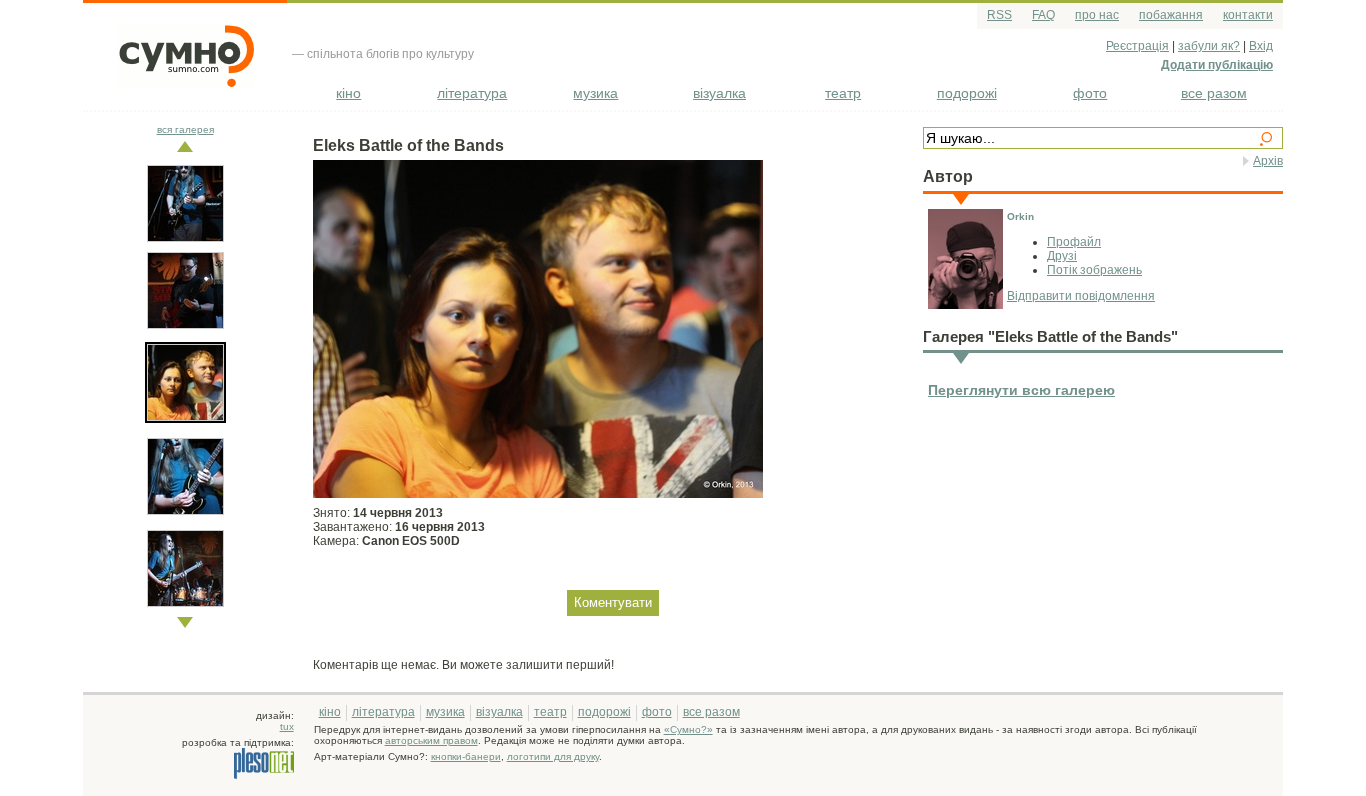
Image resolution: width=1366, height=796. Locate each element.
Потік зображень (1094, 270)
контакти (1248, 15)
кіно (348, 93)
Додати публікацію (1217, 65)
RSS (999, 15)
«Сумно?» (688, 729)
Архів (1268, 161)
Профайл (1074, 242)
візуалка (719, 93)
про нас (1097, 15)
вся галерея (185, 129)
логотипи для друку (553, 756)
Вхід (1261, 46)
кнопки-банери (466, 756)
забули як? (1209, 46)
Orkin (1020, 216)
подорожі (967, 93)
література (472, 93)
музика (595, 93)
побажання (1171, 15)
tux (287, 726)
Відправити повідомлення (1081, 296)
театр (843, 93)
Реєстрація (1137, 46)
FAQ (1043, 15)
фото (1090, 93)
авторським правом (431, 740)
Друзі (1062, 256)
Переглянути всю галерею (1021, 390)
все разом (1214, 93)
